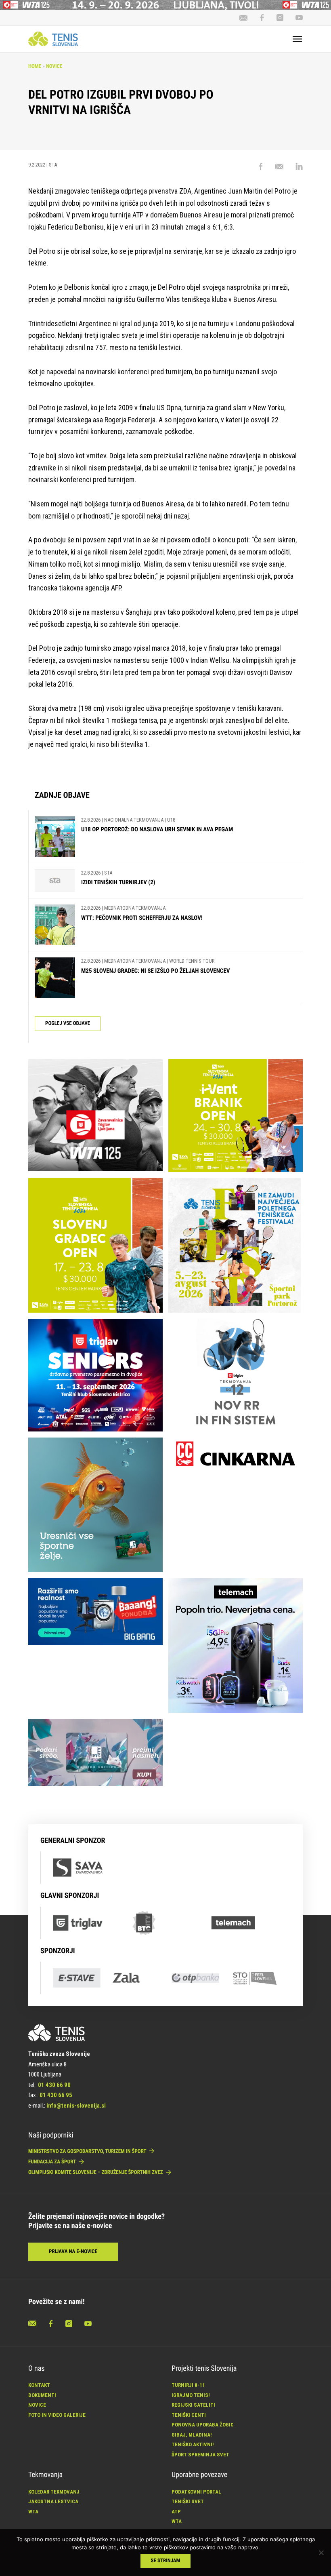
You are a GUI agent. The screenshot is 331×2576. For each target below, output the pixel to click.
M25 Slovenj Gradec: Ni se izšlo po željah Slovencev (155, 971)
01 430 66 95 (56, 2095)
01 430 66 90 (54, 2085)
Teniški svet (188, 2501)
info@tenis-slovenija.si (76, 2106)
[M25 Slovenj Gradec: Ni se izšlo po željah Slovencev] (55, 978)
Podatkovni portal (196, 2492)
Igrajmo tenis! (191, 2395)
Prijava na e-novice (73, 2252)
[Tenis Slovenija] (53, 39)
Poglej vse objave (68, 1023)
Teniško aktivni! (193, 2444)
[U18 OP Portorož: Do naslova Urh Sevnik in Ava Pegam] (55, 837)
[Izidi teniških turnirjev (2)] (55, 881)
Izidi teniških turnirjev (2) (118, 882)
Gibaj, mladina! (192, 2435)
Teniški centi (189, 2415)
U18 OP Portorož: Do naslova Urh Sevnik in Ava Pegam (157, 829)
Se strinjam (166, 2561)
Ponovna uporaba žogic (203, 2425)
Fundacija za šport (53, 2162)
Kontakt (39, 2385)
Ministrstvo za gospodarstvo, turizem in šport (88, 2151)
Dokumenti (42, 2395)
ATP (176, 2512)
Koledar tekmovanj (54, 2492)
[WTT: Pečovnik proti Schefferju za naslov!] (55, 925)
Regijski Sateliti (193, 2405)
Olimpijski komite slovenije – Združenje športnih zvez (96, 2172)
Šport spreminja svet (200, 2455)
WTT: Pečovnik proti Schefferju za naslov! (142, 918)
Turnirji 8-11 (188, 2385)
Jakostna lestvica (53, 2501)
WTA (33, 2512)
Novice (54, 66)
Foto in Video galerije (57, 2415)
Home (35, 66)
